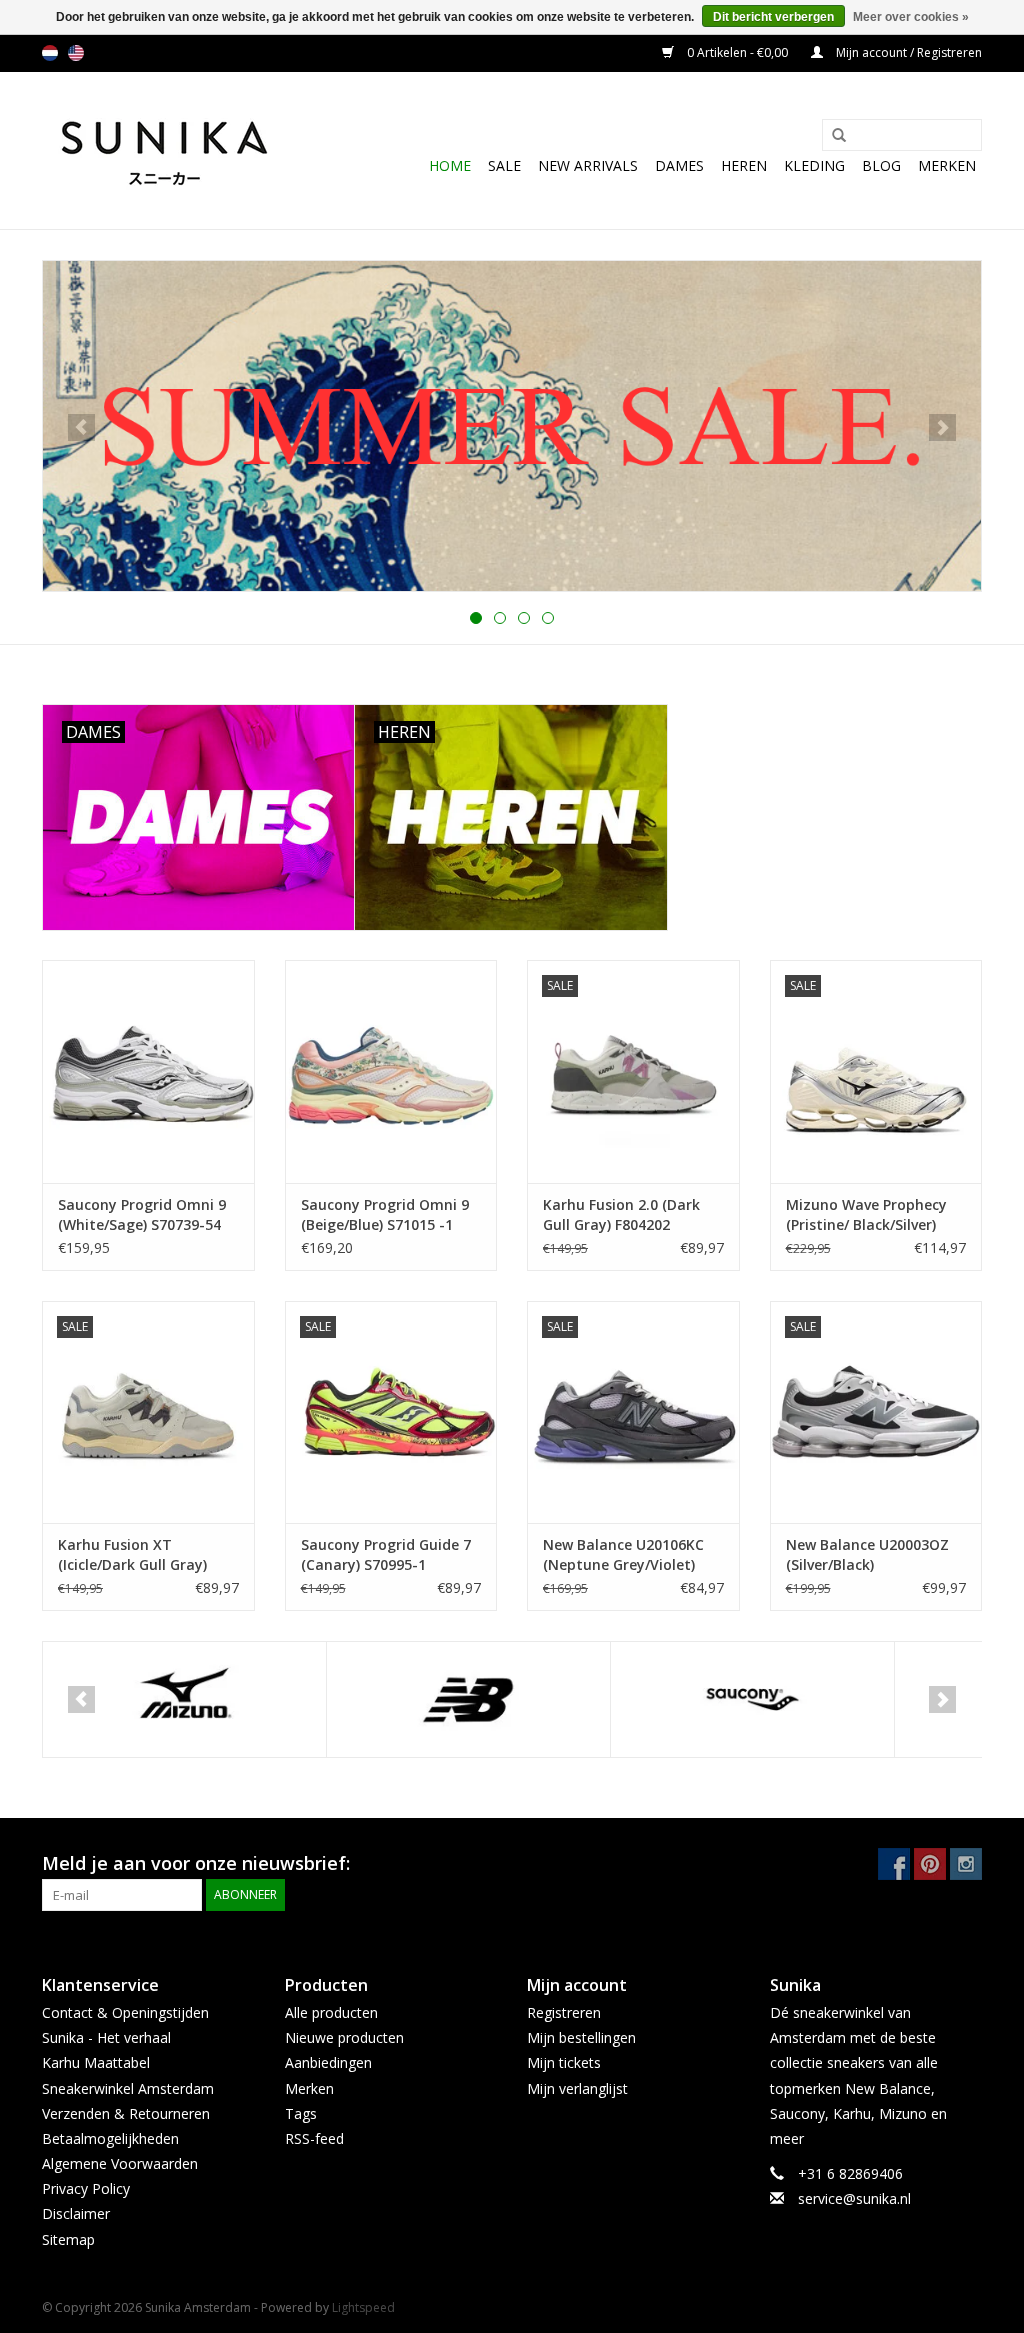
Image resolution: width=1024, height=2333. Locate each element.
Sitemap (68, 2239)
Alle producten (331, 2012)
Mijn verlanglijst (577, 2088)
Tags (301, 2113)
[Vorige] (81, 427)
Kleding (814, 165)
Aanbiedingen (328, 2062)
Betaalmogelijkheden (110, 2138)
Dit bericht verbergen (773, 17)
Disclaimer (76, 2213)
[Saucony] (752, 1699)
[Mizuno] (184, 1699)
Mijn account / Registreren (907, 52)
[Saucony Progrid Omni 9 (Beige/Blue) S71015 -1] (391, 1071)
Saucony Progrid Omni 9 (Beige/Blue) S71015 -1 (385, 1214)
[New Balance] (468, 1699)
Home (450, 165)
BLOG (881, 165)
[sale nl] (512, 426)
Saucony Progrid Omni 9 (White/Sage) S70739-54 (142, 1214)
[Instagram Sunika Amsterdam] (966, 1864)
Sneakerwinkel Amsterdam (128, 2088)
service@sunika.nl (854, 2198)
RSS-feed (314, 2138)
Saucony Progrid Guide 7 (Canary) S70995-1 (386, 1554)
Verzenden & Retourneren (126, 2113)
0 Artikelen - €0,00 (737, 52)
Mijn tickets (564, 2062)
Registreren (564, 2012)
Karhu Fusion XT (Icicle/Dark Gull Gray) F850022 (132, 1555)
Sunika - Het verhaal (106, 2037)
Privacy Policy (86, 2188)
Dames (679, 165)
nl (50, 53)
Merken (947, 165)
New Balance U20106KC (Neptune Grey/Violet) (623, 1554)
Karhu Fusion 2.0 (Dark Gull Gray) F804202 (621, 1214)
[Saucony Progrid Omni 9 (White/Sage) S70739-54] (148, 1071)
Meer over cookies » (911, 17)
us (76, 53)
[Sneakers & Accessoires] (164, 150)
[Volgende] (942, 427)
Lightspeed (363, 2307)
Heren (744, 165)
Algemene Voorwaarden (120, 2163)
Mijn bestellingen (581, 2037)
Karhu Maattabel (96, 2062)
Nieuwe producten (344, 2037)
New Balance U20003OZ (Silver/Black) (867, 1554)
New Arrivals (588, 165)
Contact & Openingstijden (125, 2012)
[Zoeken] (832, 136)
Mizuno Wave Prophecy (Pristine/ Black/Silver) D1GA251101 (866, 1215)
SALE (504, 165)
